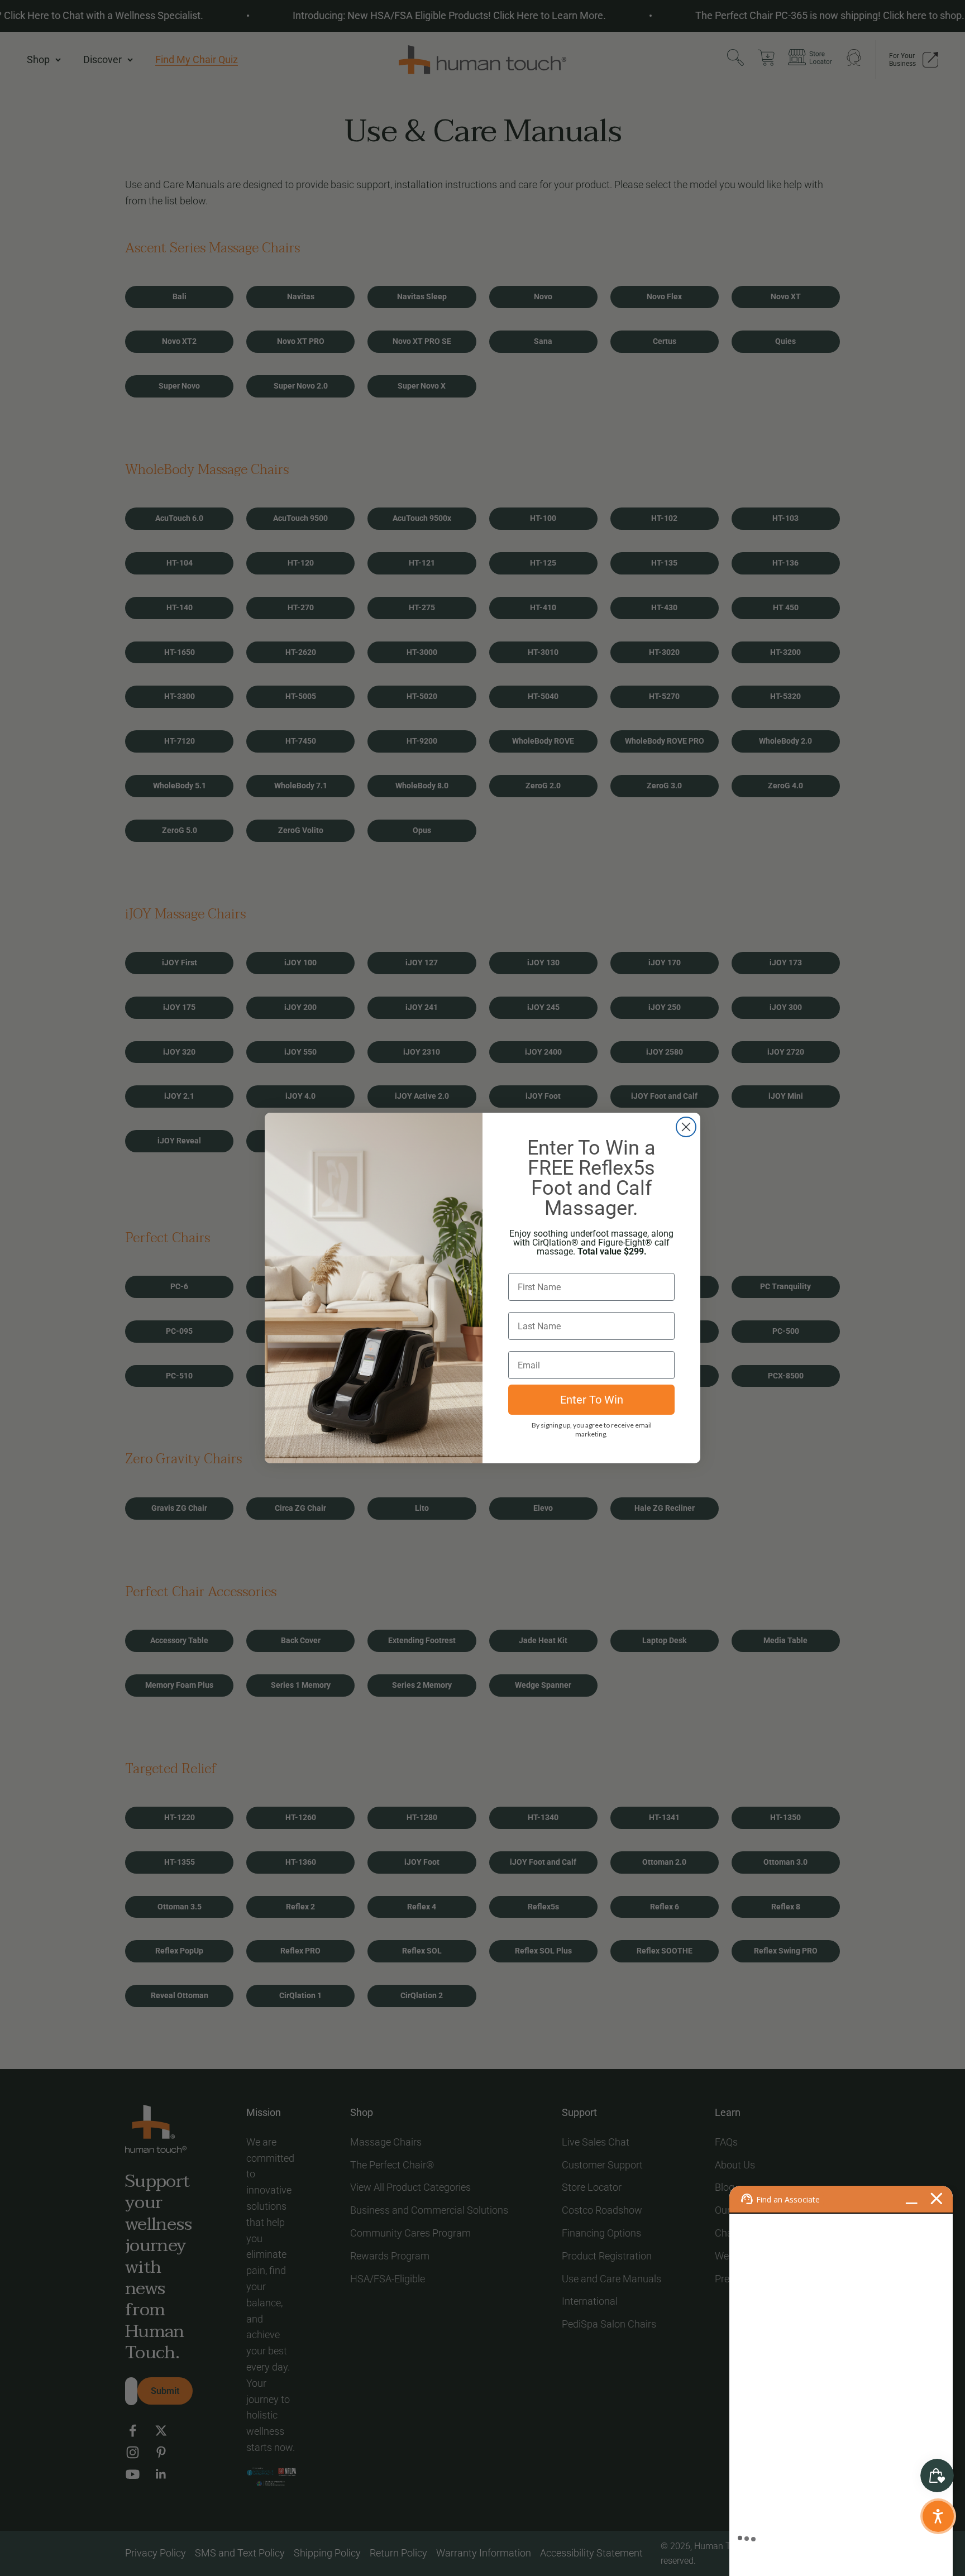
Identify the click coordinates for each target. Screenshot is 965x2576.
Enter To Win (592, 1400)
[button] (938, 2516)
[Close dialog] (686, 1127)
